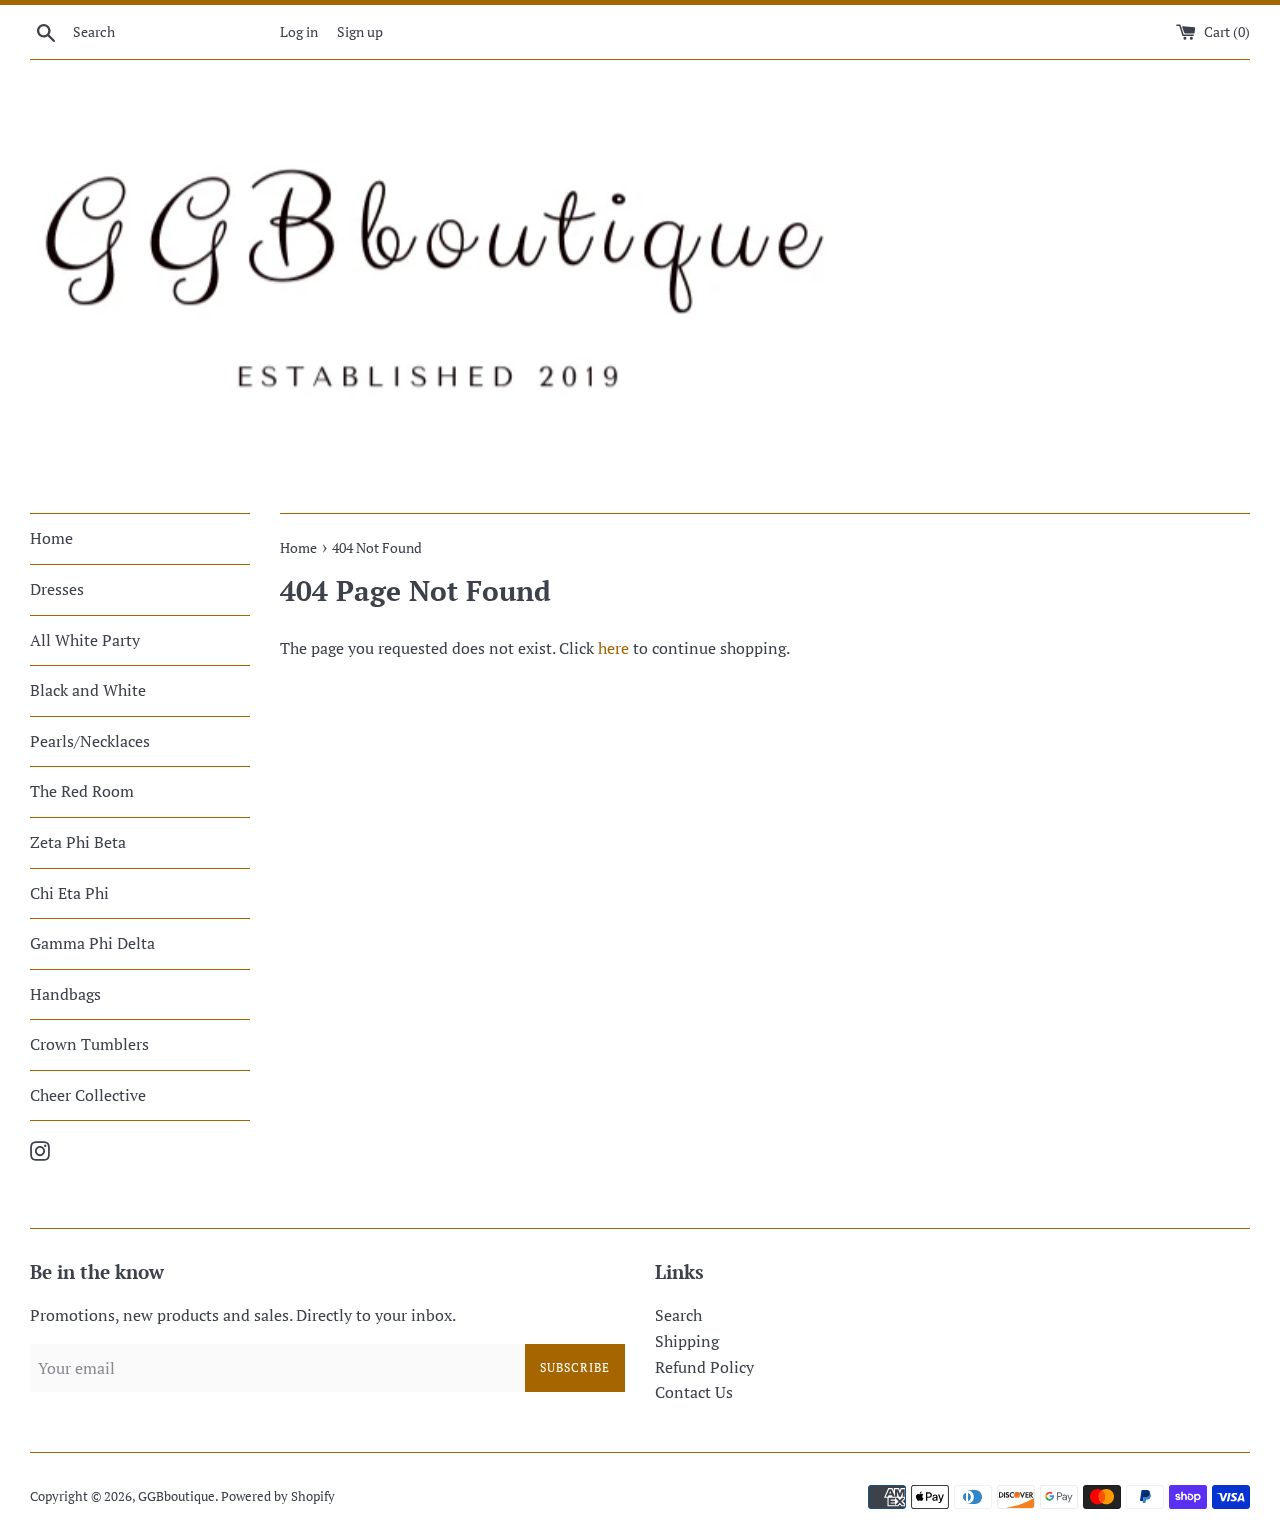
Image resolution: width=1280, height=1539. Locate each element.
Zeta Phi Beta (78, 842)
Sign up (360, 31)
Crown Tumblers (89, 1044)
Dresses (57, 589)
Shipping (687, 1341)
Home (51, 538)
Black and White (88, 690)
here (613, 648)
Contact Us (694, 1392)
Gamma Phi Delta (92, 943)
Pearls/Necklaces (90, 741)
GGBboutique (176, 1496)
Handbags (65, 994)
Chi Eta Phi (69, 893)
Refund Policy (704, 1367)
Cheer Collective (88, 1095)
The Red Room (82, 791)
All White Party (85, 640)
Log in (299, 31)
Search (678, 1315)
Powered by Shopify (278, 1496)
